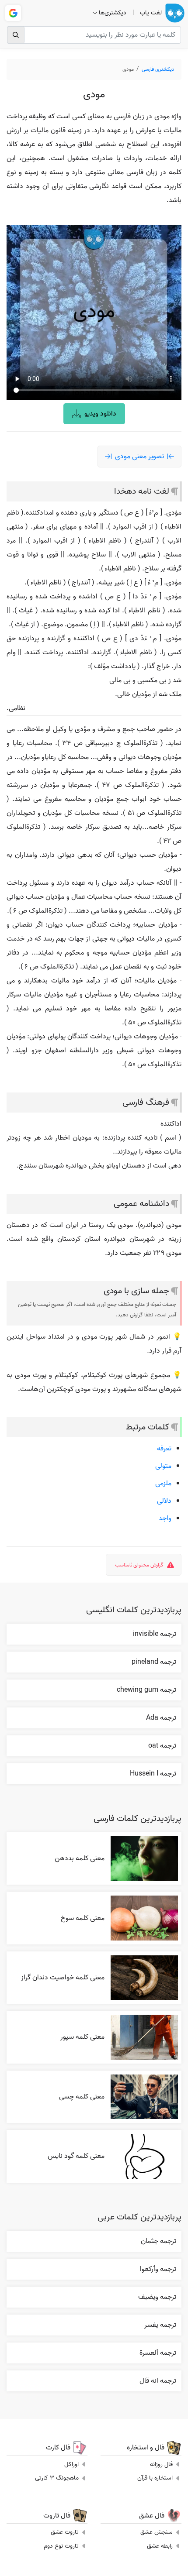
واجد (165, 1518)
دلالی (164, 1501)
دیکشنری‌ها (113, 13)
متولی (163, 1466)
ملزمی (163, 1484)
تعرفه (164, 1449)
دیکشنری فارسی (158, 69)
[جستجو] (16, 35)
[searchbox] (94, 35)
